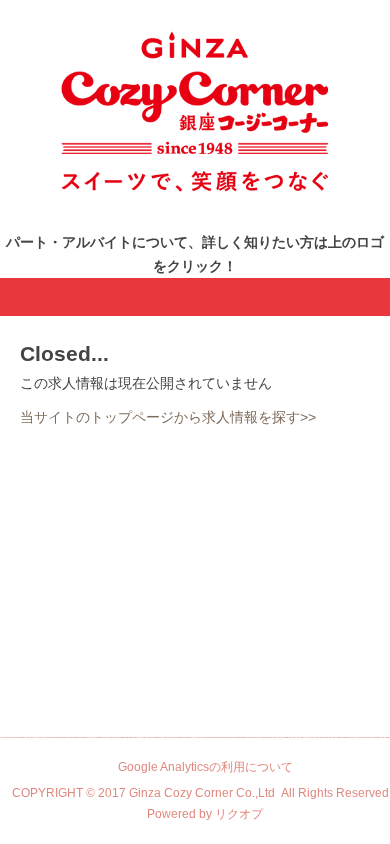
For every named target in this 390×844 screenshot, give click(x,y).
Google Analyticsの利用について (205, 767)
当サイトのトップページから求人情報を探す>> (168, 417)
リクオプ (239, 814)
